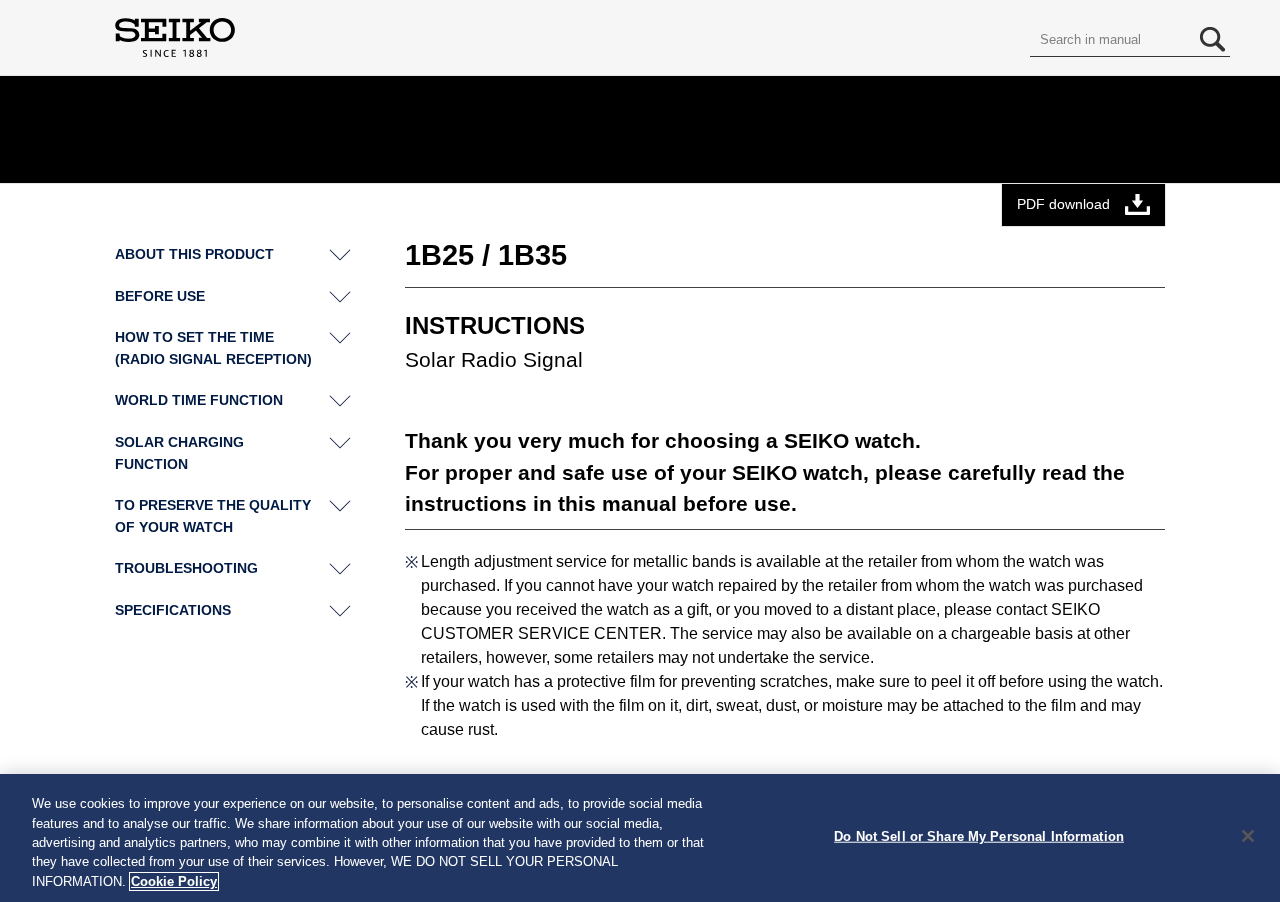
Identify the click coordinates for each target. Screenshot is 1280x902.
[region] (640, 838)
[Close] (1248, 836)
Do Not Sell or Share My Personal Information (979, 836)
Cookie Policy (174, 881)
